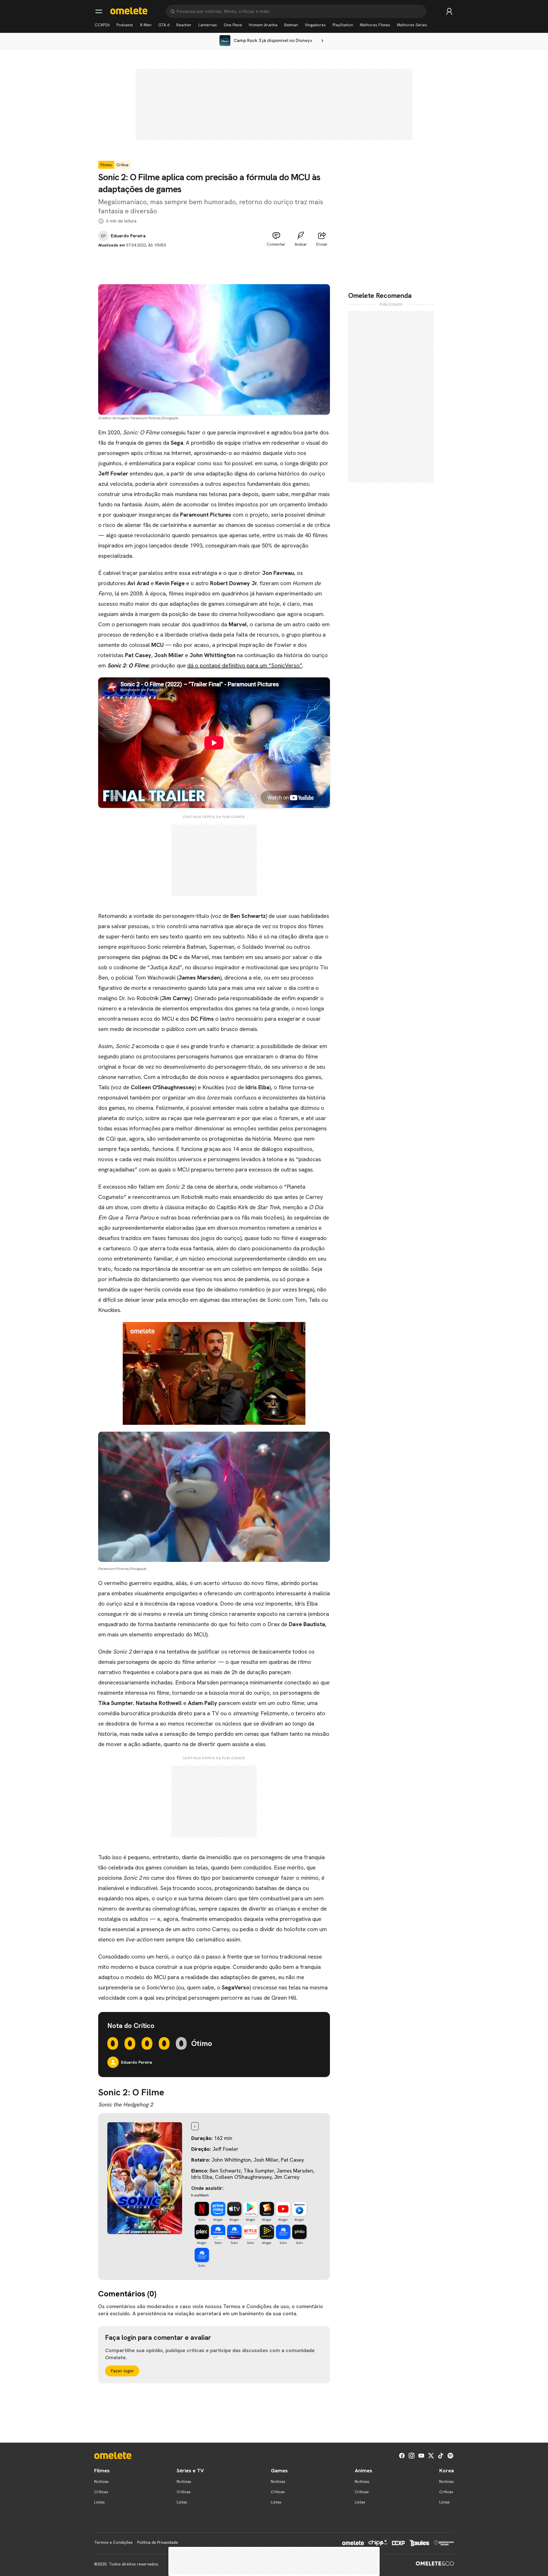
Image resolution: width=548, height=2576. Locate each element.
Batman (291, 25)
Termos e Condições (113, 2542)
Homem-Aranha (263, 25)
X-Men (146, 25)
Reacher (184, 25)
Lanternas (208, 25)
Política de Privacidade (158, 2542)
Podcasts (125, 25)
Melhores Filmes (375, 25)
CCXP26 (102, 25)
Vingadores (315, 25)
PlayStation (343, 25)
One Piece (233, 25)
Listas (99, 2502)
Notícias (101, 2481)
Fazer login (122, 2371)
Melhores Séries (412, 25)
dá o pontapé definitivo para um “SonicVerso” (245, 665)
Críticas (101, 2492)
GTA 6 (164, 25)
